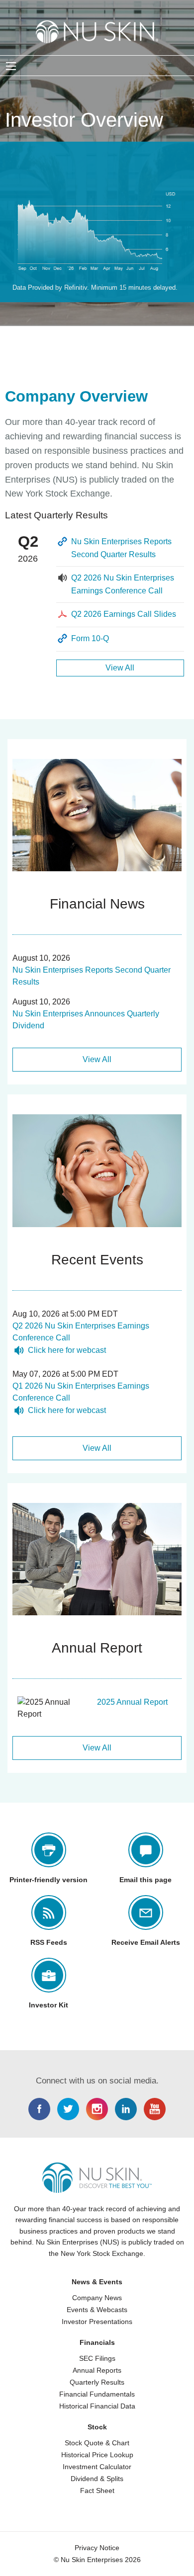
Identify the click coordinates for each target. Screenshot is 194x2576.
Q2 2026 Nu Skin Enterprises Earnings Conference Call (123, 584)
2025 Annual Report (132, 1702)
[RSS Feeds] (49, 1912)
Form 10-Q (90, 638)
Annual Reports (97, 2370)
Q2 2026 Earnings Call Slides (124, 614)
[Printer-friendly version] (49, 1850)
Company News (97, 2298)
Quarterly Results (97, 2382)
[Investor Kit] (49, 1975)
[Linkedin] (126, 2109)
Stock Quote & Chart (97, 2443)
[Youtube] (155, 2109)
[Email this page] (146, 1850)
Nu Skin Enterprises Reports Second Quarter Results (121, 548)
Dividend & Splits (97, 2479)
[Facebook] (39, 2109)
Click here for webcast (67, 1350)
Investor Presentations (97, 2322)
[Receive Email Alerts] (146, 1912)
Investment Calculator (97, 2467)
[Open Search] (11, 66)
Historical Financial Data (97, 2406)
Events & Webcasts (97, 2310)
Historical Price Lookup (97, 2455)
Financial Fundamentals (97, 2394)
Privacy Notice (97, 2548)
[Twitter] (68, 2109)
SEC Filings (97, 2358)
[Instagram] (97, 2109)
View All (120, 668)
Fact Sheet (97, 2491)
